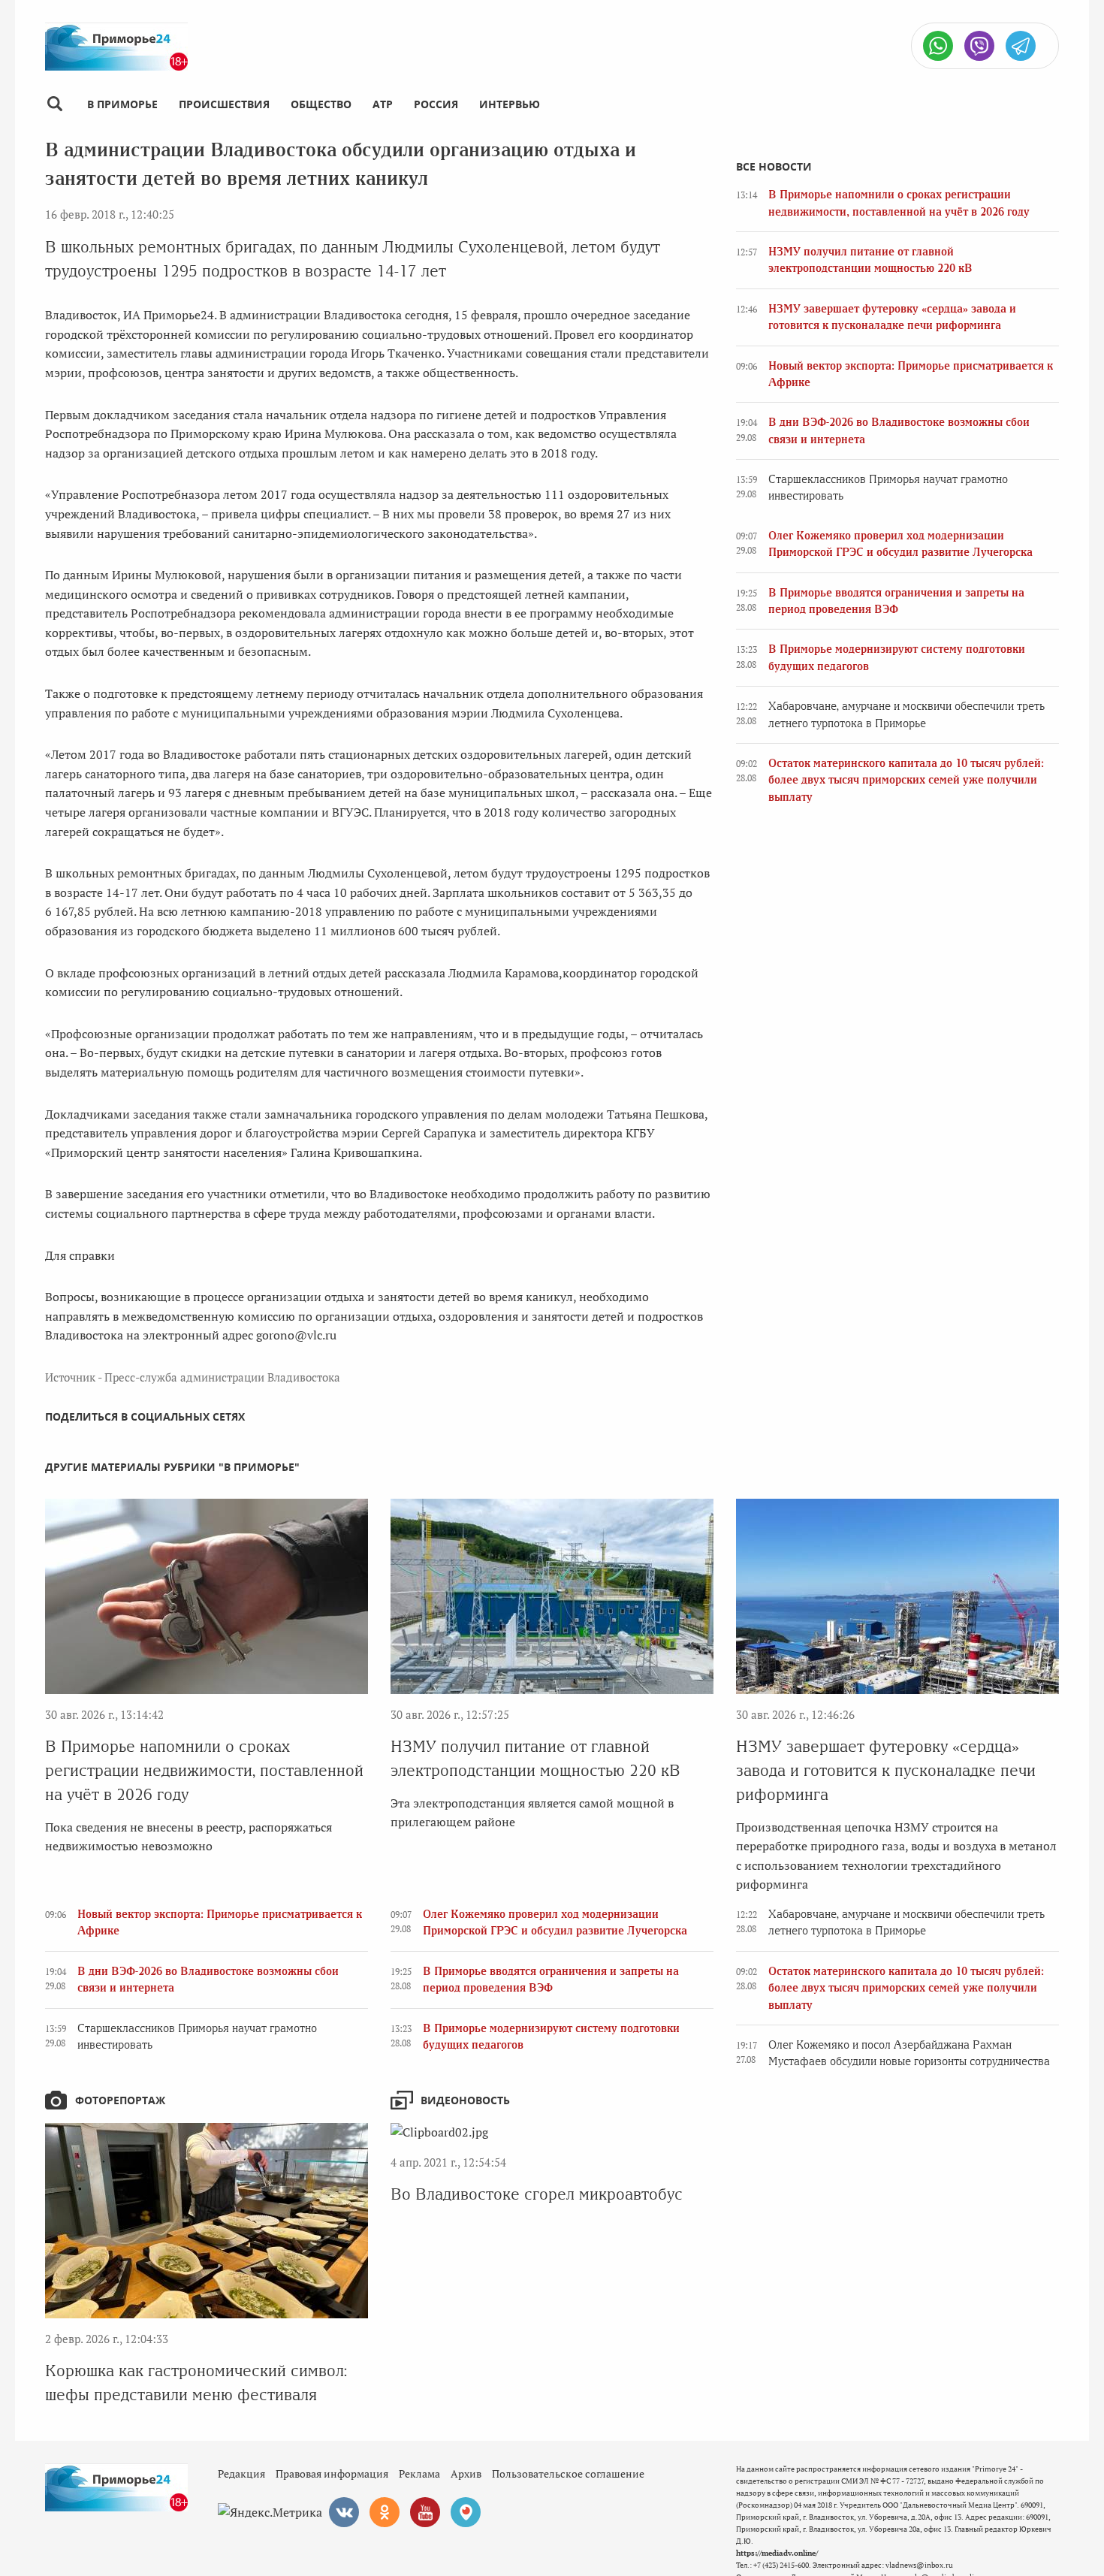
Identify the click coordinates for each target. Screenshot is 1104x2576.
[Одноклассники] (385, 2512)
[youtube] (425, 2512)
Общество (321, 104)
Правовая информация (332, 2473)
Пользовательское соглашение (568, 2473)
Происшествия (224, 104)
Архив (466, 2473)
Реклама (419, 2473)
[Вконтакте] (344, 2512)
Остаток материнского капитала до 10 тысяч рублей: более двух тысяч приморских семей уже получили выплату (906, 780)
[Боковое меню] (54, 104)
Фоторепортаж (120, 2100)
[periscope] (466, 2512)
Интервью (510, 104)
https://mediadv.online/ (777, 2553)
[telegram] (1021, 46)
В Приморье (122, 104)
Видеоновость (465, 2100)
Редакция (241, 2473)
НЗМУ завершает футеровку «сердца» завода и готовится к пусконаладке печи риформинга (886, 1770)
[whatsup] (938, 46)
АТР (383, 104)
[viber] (979, 46)
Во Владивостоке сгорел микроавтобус (537, 2194)
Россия (436, 104)
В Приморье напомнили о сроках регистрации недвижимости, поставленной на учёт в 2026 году (204, 1770)
